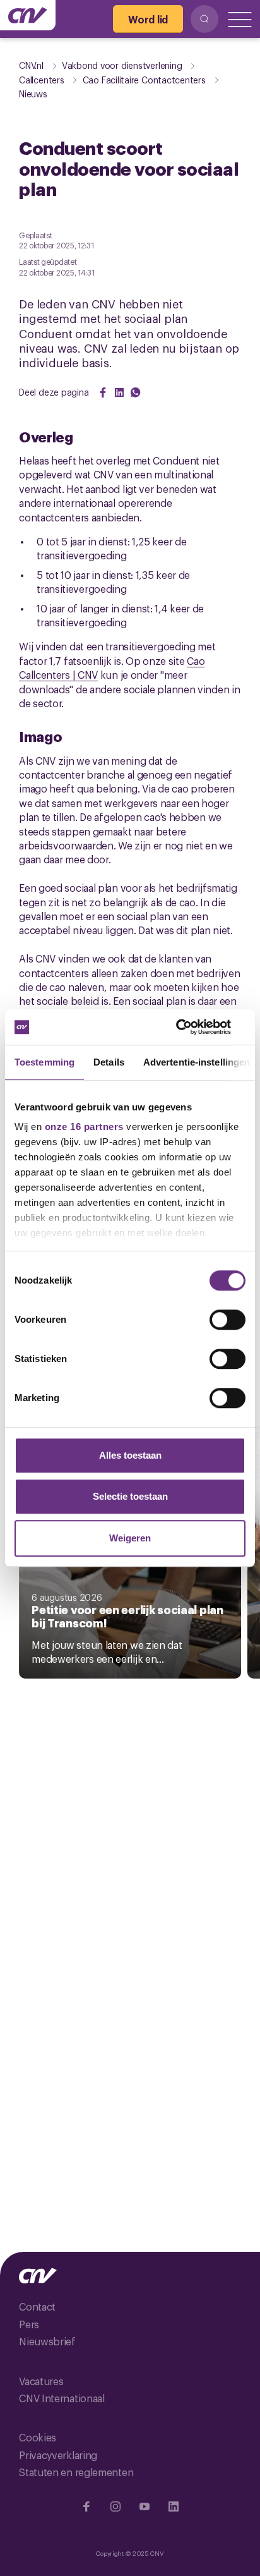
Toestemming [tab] (44, 1062)
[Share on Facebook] (103, 392)
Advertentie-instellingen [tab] (197, 1062)
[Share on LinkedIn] (119, 392)
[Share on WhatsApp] (136, 392)
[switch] (228, 1320)
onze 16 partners (84, 1127)
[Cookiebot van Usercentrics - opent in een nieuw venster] (190, 1027)
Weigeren (130, 1538)
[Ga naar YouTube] (145, 2506)
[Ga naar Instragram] (115, 2506)
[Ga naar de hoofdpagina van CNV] (28, 15)
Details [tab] (109, 1062)
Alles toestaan (130, 1455)
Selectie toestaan (130, 1496)
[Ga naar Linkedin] (174, 2506)
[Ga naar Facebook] (86, 2506)
